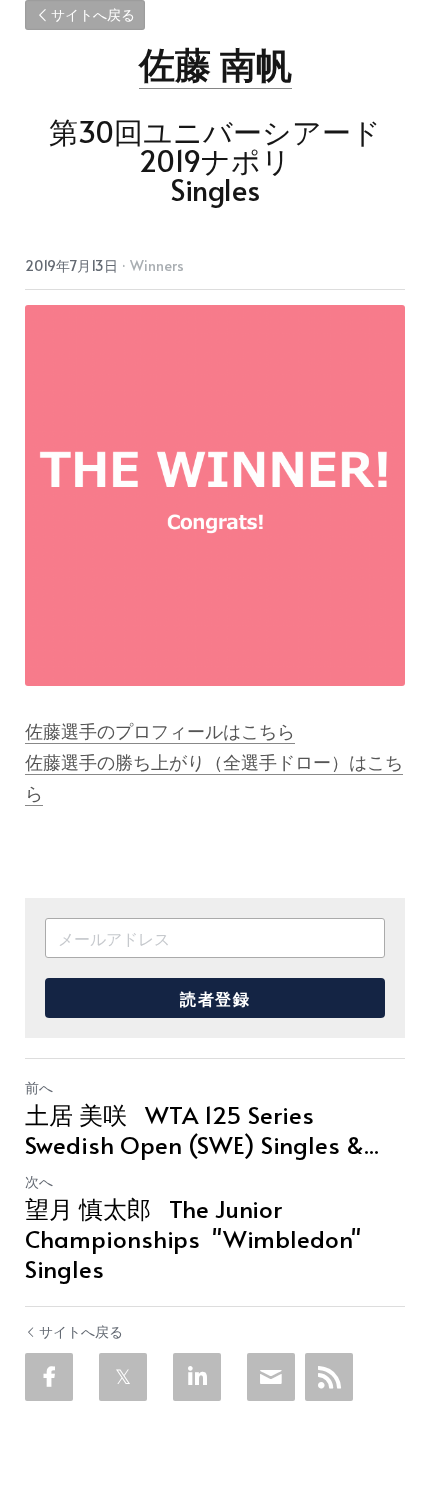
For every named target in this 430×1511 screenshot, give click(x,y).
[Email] (271, 1377)
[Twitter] (123, 1377)
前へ (39, 1087)
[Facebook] (49, 1377)
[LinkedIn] (197, 1377)
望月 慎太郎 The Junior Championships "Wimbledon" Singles (193, 1239)
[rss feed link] (329, 1377)
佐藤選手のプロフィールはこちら (160, 730)
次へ (39, 1181)
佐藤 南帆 (215, 63)
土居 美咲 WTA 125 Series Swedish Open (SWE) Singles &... (202, 1130)
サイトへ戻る (93, 15)
